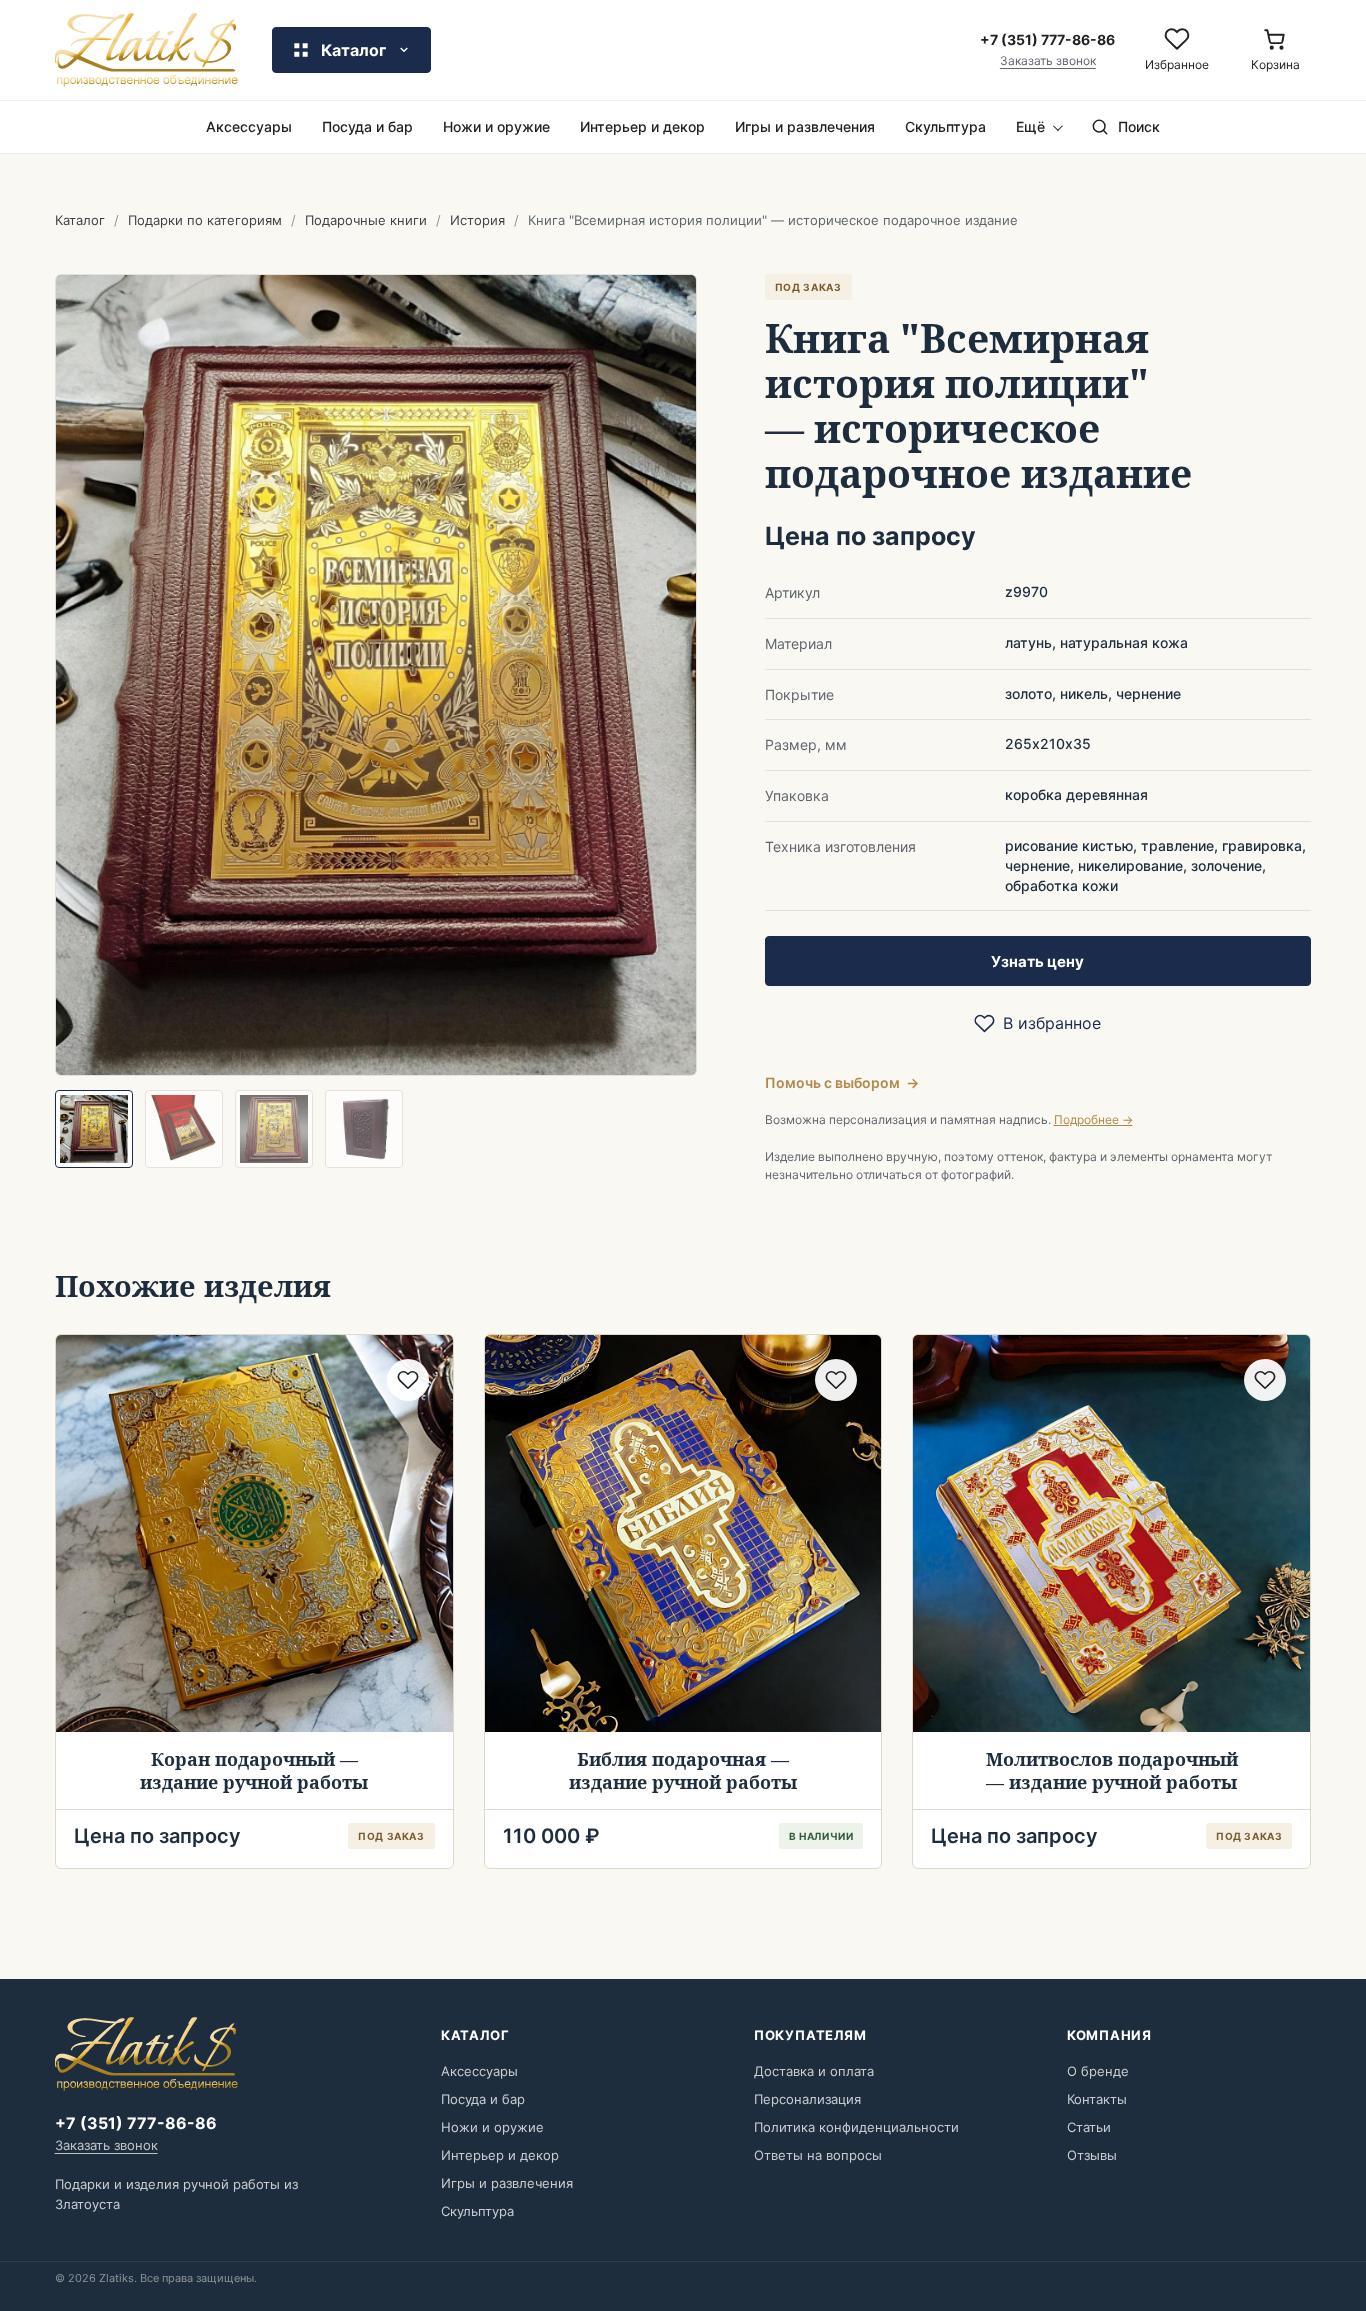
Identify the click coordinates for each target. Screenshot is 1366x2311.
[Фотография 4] (364, 1129)
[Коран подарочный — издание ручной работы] (254, 1533)
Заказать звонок (1048, 61)
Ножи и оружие (496, 126)
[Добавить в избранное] (408, 1380)
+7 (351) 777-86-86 (136, 2123)
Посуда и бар (367, 126)
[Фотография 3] (274, 1129)
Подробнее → (1093, 1119)
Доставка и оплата (814, 2071)
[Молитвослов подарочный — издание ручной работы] (1111, 1533)
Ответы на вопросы (818, 2155)
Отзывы (1092, 2155)
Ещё (1030, 126)
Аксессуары (249, 126)
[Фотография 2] (184, 1129)
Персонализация (807, 2099)
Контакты (1097, 2099)
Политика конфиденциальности (856, 2127)
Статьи (1089, 2127)
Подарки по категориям (205, 220)
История (477, 220)
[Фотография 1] (94, 1129)
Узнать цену (1037, 961)
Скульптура (945, 126)
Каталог (80, 220)
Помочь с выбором (842, 1082)
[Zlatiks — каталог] (146, 50)
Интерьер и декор (642, 126)
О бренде (1098, 2071)
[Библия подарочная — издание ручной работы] (683, 1533)
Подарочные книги (366, 220)
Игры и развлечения (805, 126)
